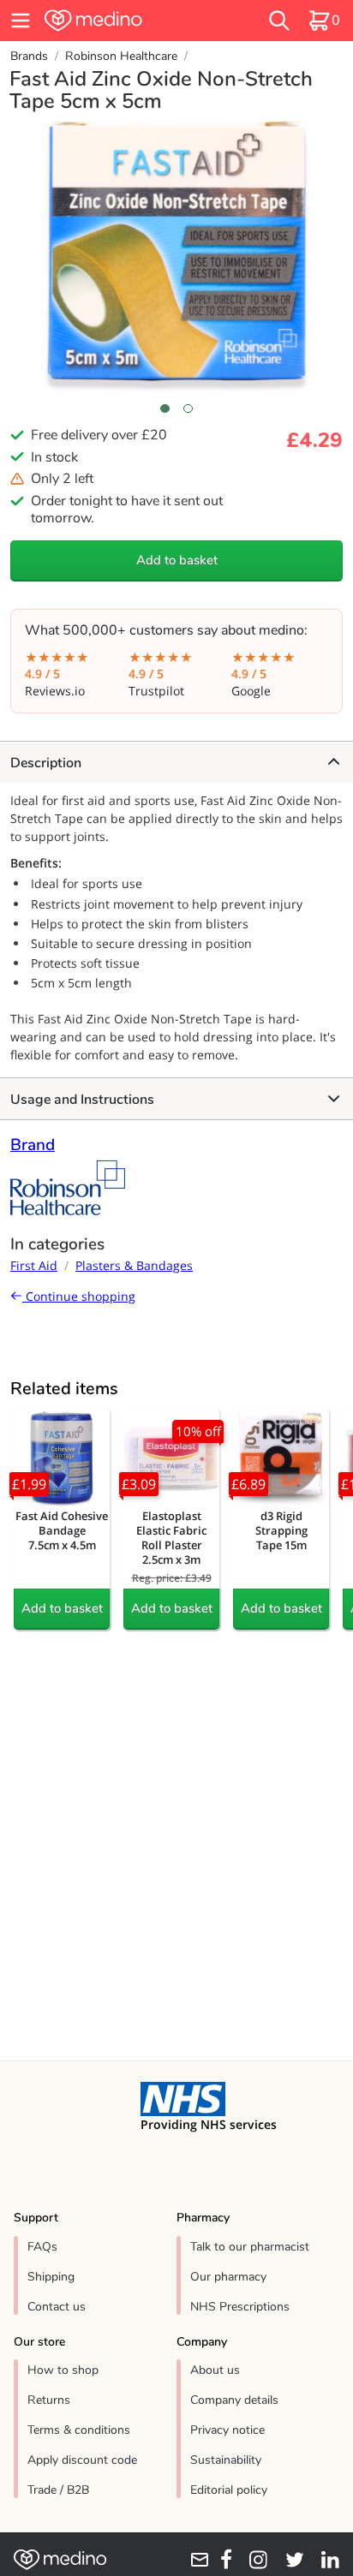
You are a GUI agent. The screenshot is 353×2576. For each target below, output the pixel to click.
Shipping (51, 2277)
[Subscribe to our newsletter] (194, 2560)
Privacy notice (227, 2430)
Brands (29, 56)
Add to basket (177, 560)
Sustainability (226, 2460)
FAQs (42, 2247)
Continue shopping (79, 1296)
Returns (49, 2400)
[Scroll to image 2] (188, 408)
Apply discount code (82, 2460)
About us (215, 2370)
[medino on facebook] (221, 2560)
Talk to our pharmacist (250, 2247)
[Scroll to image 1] (165, 408)
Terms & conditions (79, 2430)
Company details (234, 2400)
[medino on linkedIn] (325, 2560)
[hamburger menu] (21, 21)
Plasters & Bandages (134, 1265)
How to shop (63, 2370)
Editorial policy (229, 2490)
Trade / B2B (58, 2490)
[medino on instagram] (253, 2560)
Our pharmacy (228, 2277)
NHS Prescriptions (240, 2307)
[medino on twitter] (289, 2560)
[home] (124, 21)
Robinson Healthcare (121, 56)
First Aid (34, 1265)
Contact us (57, 2307)
